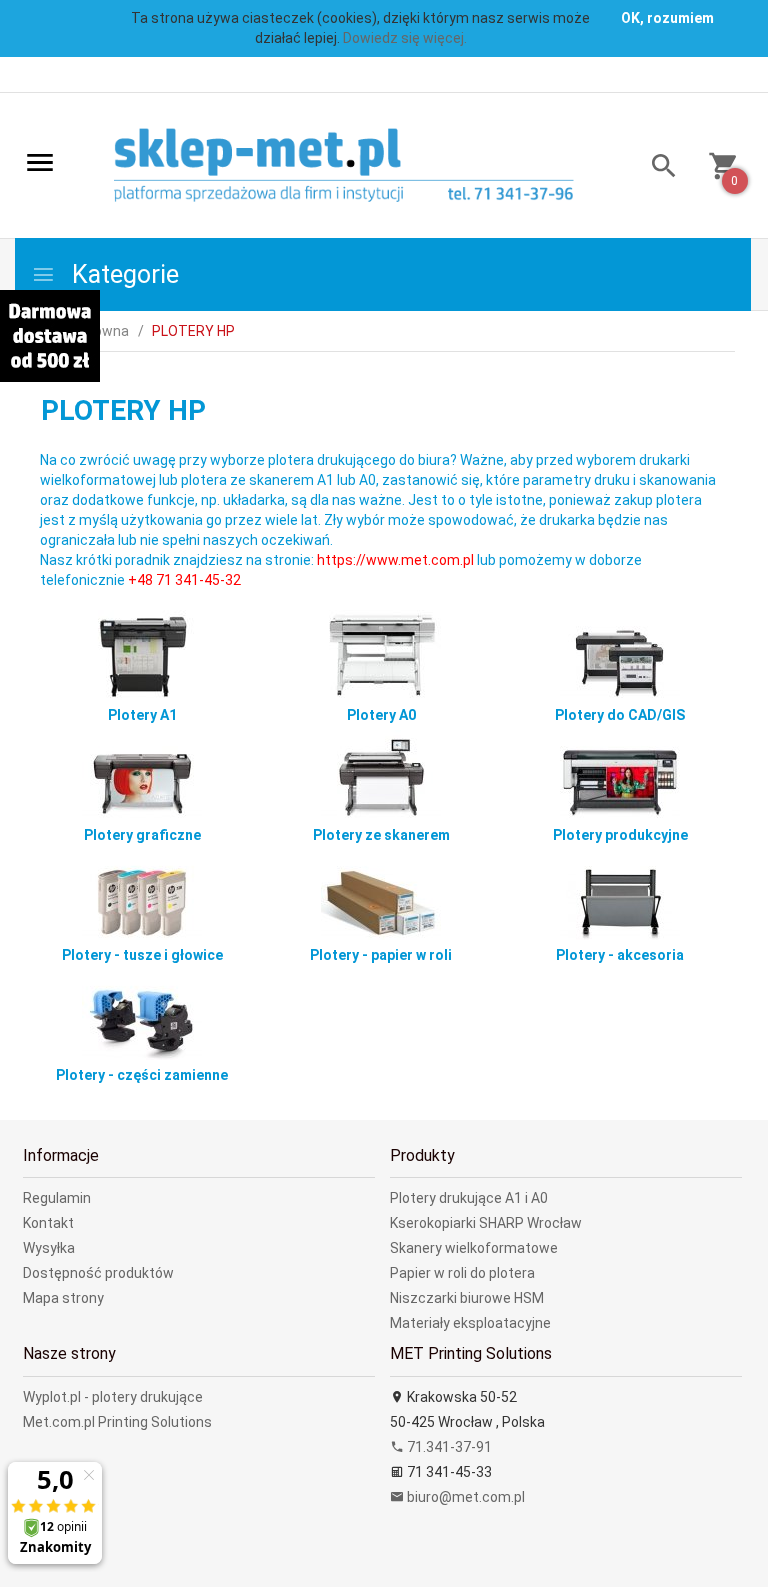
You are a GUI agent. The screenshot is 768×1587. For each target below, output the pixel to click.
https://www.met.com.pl (397, 560)
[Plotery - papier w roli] (381, 893)
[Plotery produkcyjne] (620, 773)
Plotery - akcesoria (620, 955)
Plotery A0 (381, 715)
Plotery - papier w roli (381, 955)
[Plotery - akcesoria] (620, 893)
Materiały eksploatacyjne (470, 1323)
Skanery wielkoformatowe (474, 1248)
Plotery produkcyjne (620, 835)
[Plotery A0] (381, 653)
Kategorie (122, 274)
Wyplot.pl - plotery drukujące (113, 1397)
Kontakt (48, 1223)
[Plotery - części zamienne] (142, 1013)
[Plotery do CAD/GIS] (620, 653)
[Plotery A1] (142, 653)
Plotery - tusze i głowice (142, 955)
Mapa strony (63, 1298)
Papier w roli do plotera (462, 1273)
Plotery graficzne (142, 835)
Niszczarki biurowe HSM (467, 1298)
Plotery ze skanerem (381, 835)
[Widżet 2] (50, 336)
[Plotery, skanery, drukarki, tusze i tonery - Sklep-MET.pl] (366, 167)
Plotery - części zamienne (142, 1075)
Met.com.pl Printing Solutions (117, 1422)
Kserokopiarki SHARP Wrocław (486, 1223)
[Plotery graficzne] (142, 773)
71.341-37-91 (448, 1447)
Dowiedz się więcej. (405, 38)
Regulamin (57, 1198)
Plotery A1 (142, 715)
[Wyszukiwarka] (656, 168)
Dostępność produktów (98, 1273)
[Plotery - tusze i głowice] (142, 893)
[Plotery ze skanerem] (381, 773)
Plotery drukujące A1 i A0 (469, 1198)
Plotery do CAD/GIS (620, 715)
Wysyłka (49, 1248)
